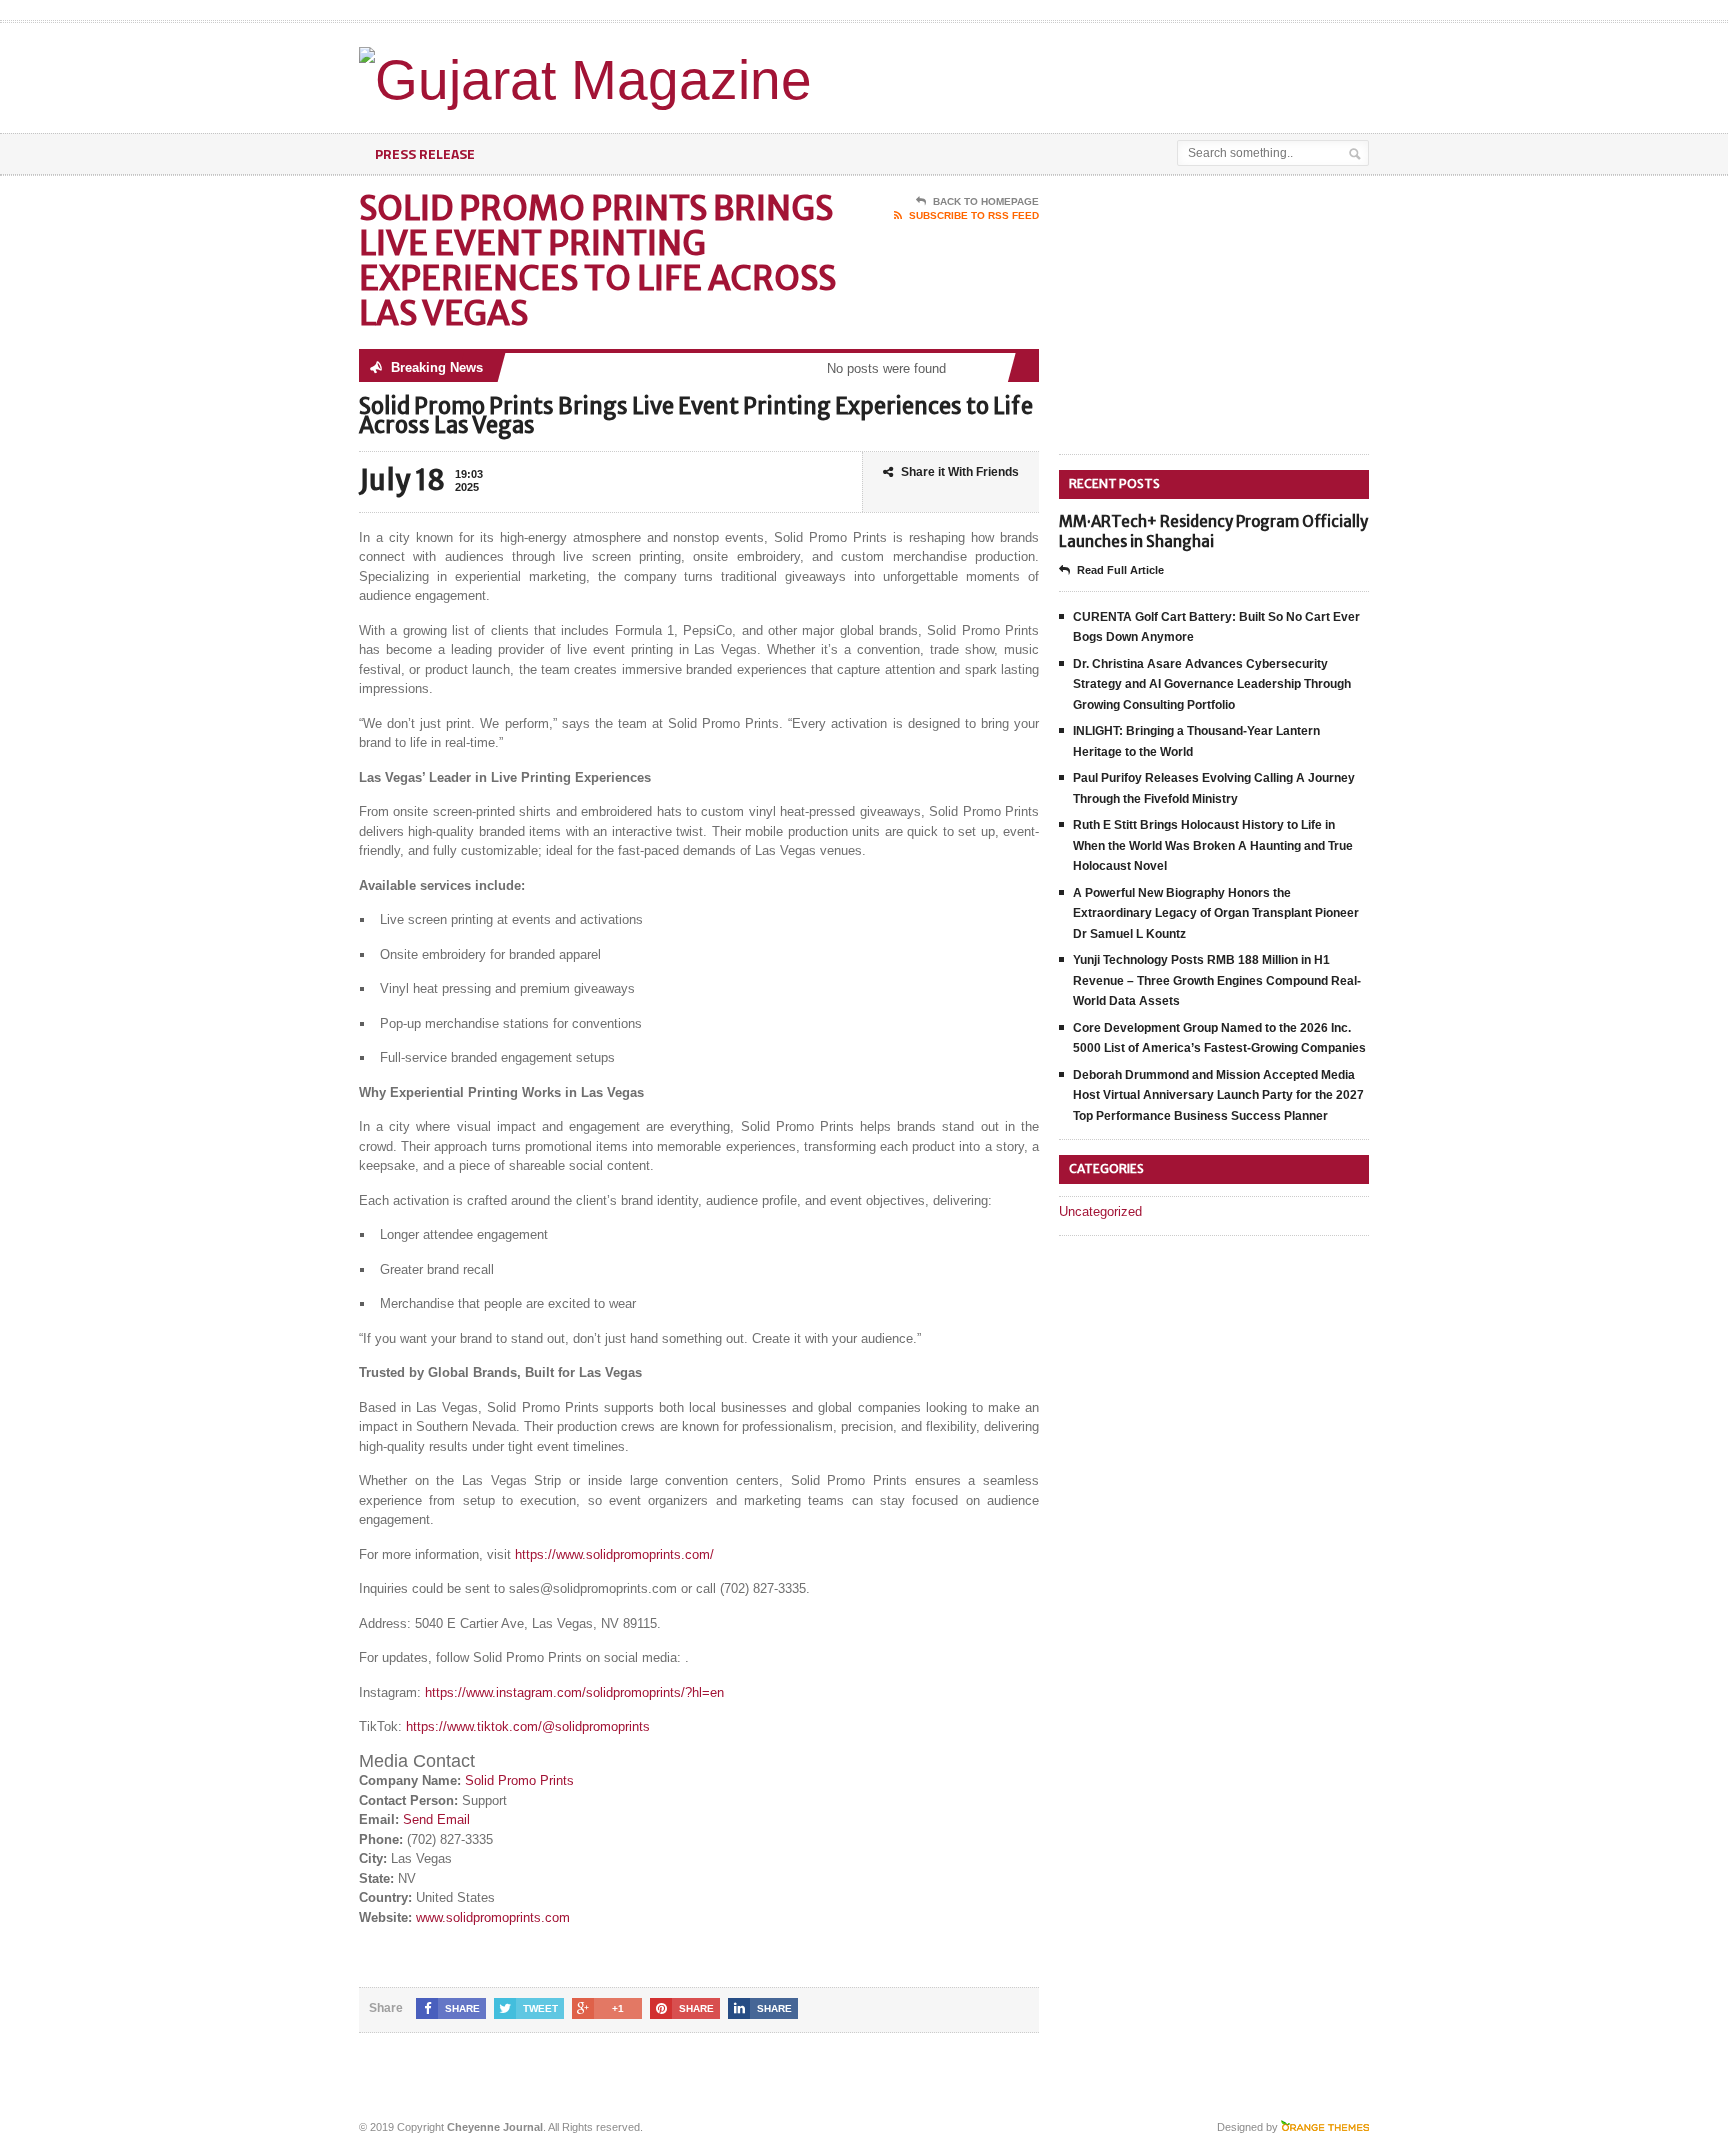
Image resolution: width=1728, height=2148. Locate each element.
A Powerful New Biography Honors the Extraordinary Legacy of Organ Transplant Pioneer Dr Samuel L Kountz (1216, 913)
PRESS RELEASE (425, 153)
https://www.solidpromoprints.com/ (614, 1554)
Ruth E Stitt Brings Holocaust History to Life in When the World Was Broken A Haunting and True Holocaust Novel (1213, 845)
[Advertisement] (1135, 73)
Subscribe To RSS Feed (974, 215)
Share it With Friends (960, 472)
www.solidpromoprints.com (493, 1917)
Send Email (436, 1819)
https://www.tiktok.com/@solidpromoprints (528, 1726)
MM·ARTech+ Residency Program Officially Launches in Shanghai (1213, 531)
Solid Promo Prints (519, 1780)
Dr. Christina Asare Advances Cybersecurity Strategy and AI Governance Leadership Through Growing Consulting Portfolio (1212, 684)
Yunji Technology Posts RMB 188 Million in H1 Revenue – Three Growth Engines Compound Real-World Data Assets (1217, 980)
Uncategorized (1100, 1211)
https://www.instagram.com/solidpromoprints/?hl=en (574, 1692)
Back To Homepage (986, 201)
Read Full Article (1120, 570)
